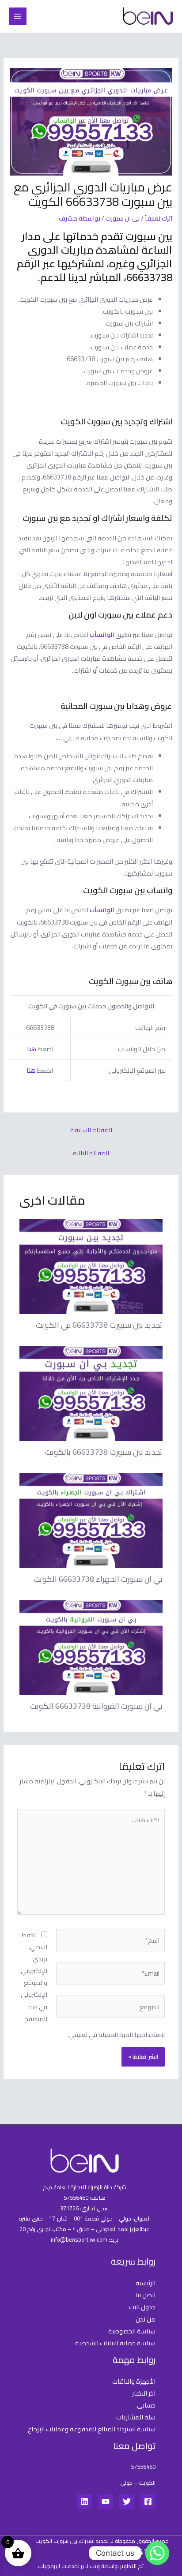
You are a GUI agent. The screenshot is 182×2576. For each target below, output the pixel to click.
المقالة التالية (91, 1153)
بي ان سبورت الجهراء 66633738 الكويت (98, 1579)
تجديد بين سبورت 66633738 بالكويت (104, 1452)
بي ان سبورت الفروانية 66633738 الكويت (96, 1706)
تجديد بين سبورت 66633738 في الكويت (99, 1325)
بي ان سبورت (123, 218)
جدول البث (142, 2307)
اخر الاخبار (144, 2393)
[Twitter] (127, 2501)
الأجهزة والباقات (134, 2381)
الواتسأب (102, 635)
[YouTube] (106, 2501)
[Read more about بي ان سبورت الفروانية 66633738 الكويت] (91, 1647)
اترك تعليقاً (159, 218)
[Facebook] (148, 2501)
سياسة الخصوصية (132, 2331)
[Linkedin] (84, 2501)
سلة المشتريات (136, 2417)
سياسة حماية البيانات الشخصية (115, 2343)
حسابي (146, 2405)
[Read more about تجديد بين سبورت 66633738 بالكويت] (91, 1393)
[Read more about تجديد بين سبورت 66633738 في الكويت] (91, 1266)
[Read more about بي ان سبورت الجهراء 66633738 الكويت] (91, 1520)
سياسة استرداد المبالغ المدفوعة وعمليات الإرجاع (92, 2429)
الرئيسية (146, 2283)
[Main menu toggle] (18, 16)
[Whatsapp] (157, 2553)
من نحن (146, 2319)
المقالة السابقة (91, 1130)
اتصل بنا (145, 2295)
